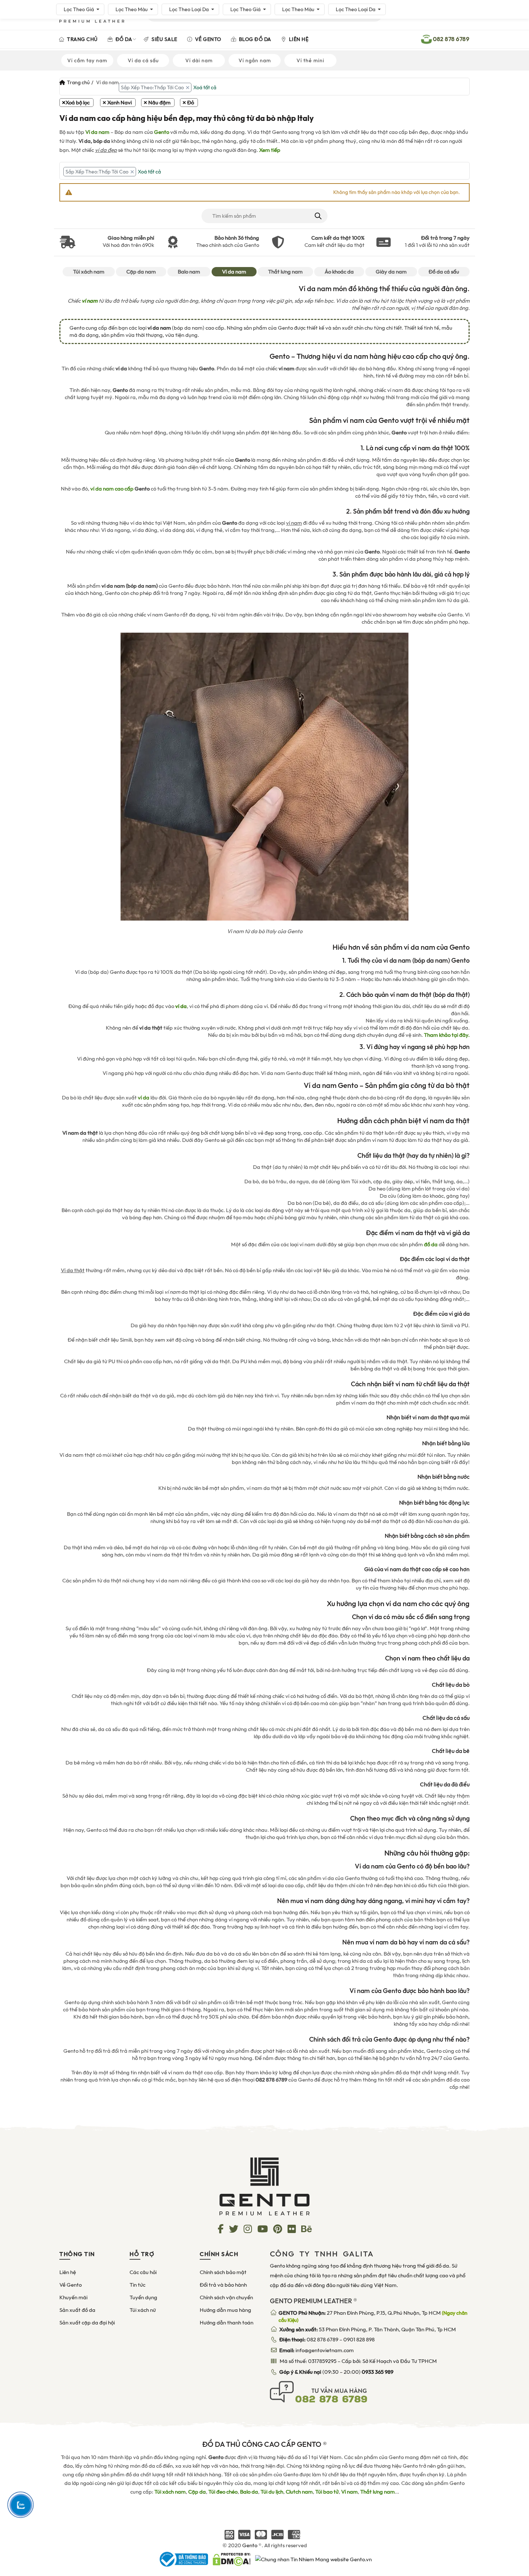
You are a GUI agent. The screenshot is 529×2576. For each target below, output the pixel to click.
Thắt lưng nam (285, 272)
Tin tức (137, 2285)
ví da (144, 1098)
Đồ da (123, 39)
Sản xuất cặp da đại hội (87, 2323)
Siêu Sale (164, 39)
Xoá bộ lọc (78, 103)
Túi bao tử (327, 2492)
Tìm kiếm (318, 216)
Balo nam (189, 272)
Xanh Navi (119, 103)
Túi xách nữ (143, 2310)
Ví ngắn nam (255, 60)
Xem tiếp (270, 150)
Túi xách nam (89, 272)
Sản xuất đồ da (77, 2310)
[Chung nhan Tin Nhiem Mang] (313, 2559)
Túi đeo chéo (223, 2492)
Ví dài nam (199, 60)
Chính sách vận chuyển (226, 2297)
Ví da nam (97, 132)
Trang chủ (82, 39)
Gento (162, 132)
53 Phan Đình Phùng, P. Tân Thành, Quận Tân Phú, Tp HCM (368, 2329)
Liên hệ (298, 39)
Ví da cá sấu (143, 60)
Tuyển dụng (143, 2297)
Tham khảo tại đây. (447, 1035)
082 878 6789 (322, 2340)
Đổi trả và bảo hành (223, 2285)
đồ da (431, 1244)
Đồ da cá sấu (444, 272)
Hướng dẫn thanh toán (227, 2323)
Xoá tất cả (205, 87)
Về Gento (207, 39)
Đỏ (191, 103)
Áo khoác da (339, 272)
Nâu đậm (159, 103)
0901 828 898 (359, 2340)
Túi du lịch (272, 2492)
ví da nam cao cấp (112, 489)
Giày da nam (391, 272)
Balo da (249, 2492)
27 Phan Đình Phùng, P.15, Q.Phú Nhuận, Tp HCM (373, 2317)
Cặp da (197, 2492)
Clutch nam (299, 2492)
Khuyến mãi (73, 2297)
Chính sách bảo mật (223, 2272)
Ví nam (349, 2492)
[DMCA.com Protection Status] (232, 2559)
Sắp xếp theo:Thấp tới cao (152, 87)
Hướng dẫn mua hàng (225, 2310)
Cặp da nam (141, 272)
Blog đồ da (254, 39)
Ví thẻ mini (310, 60)
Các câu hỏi (143, 2272)
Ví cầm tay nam (87, 60)
